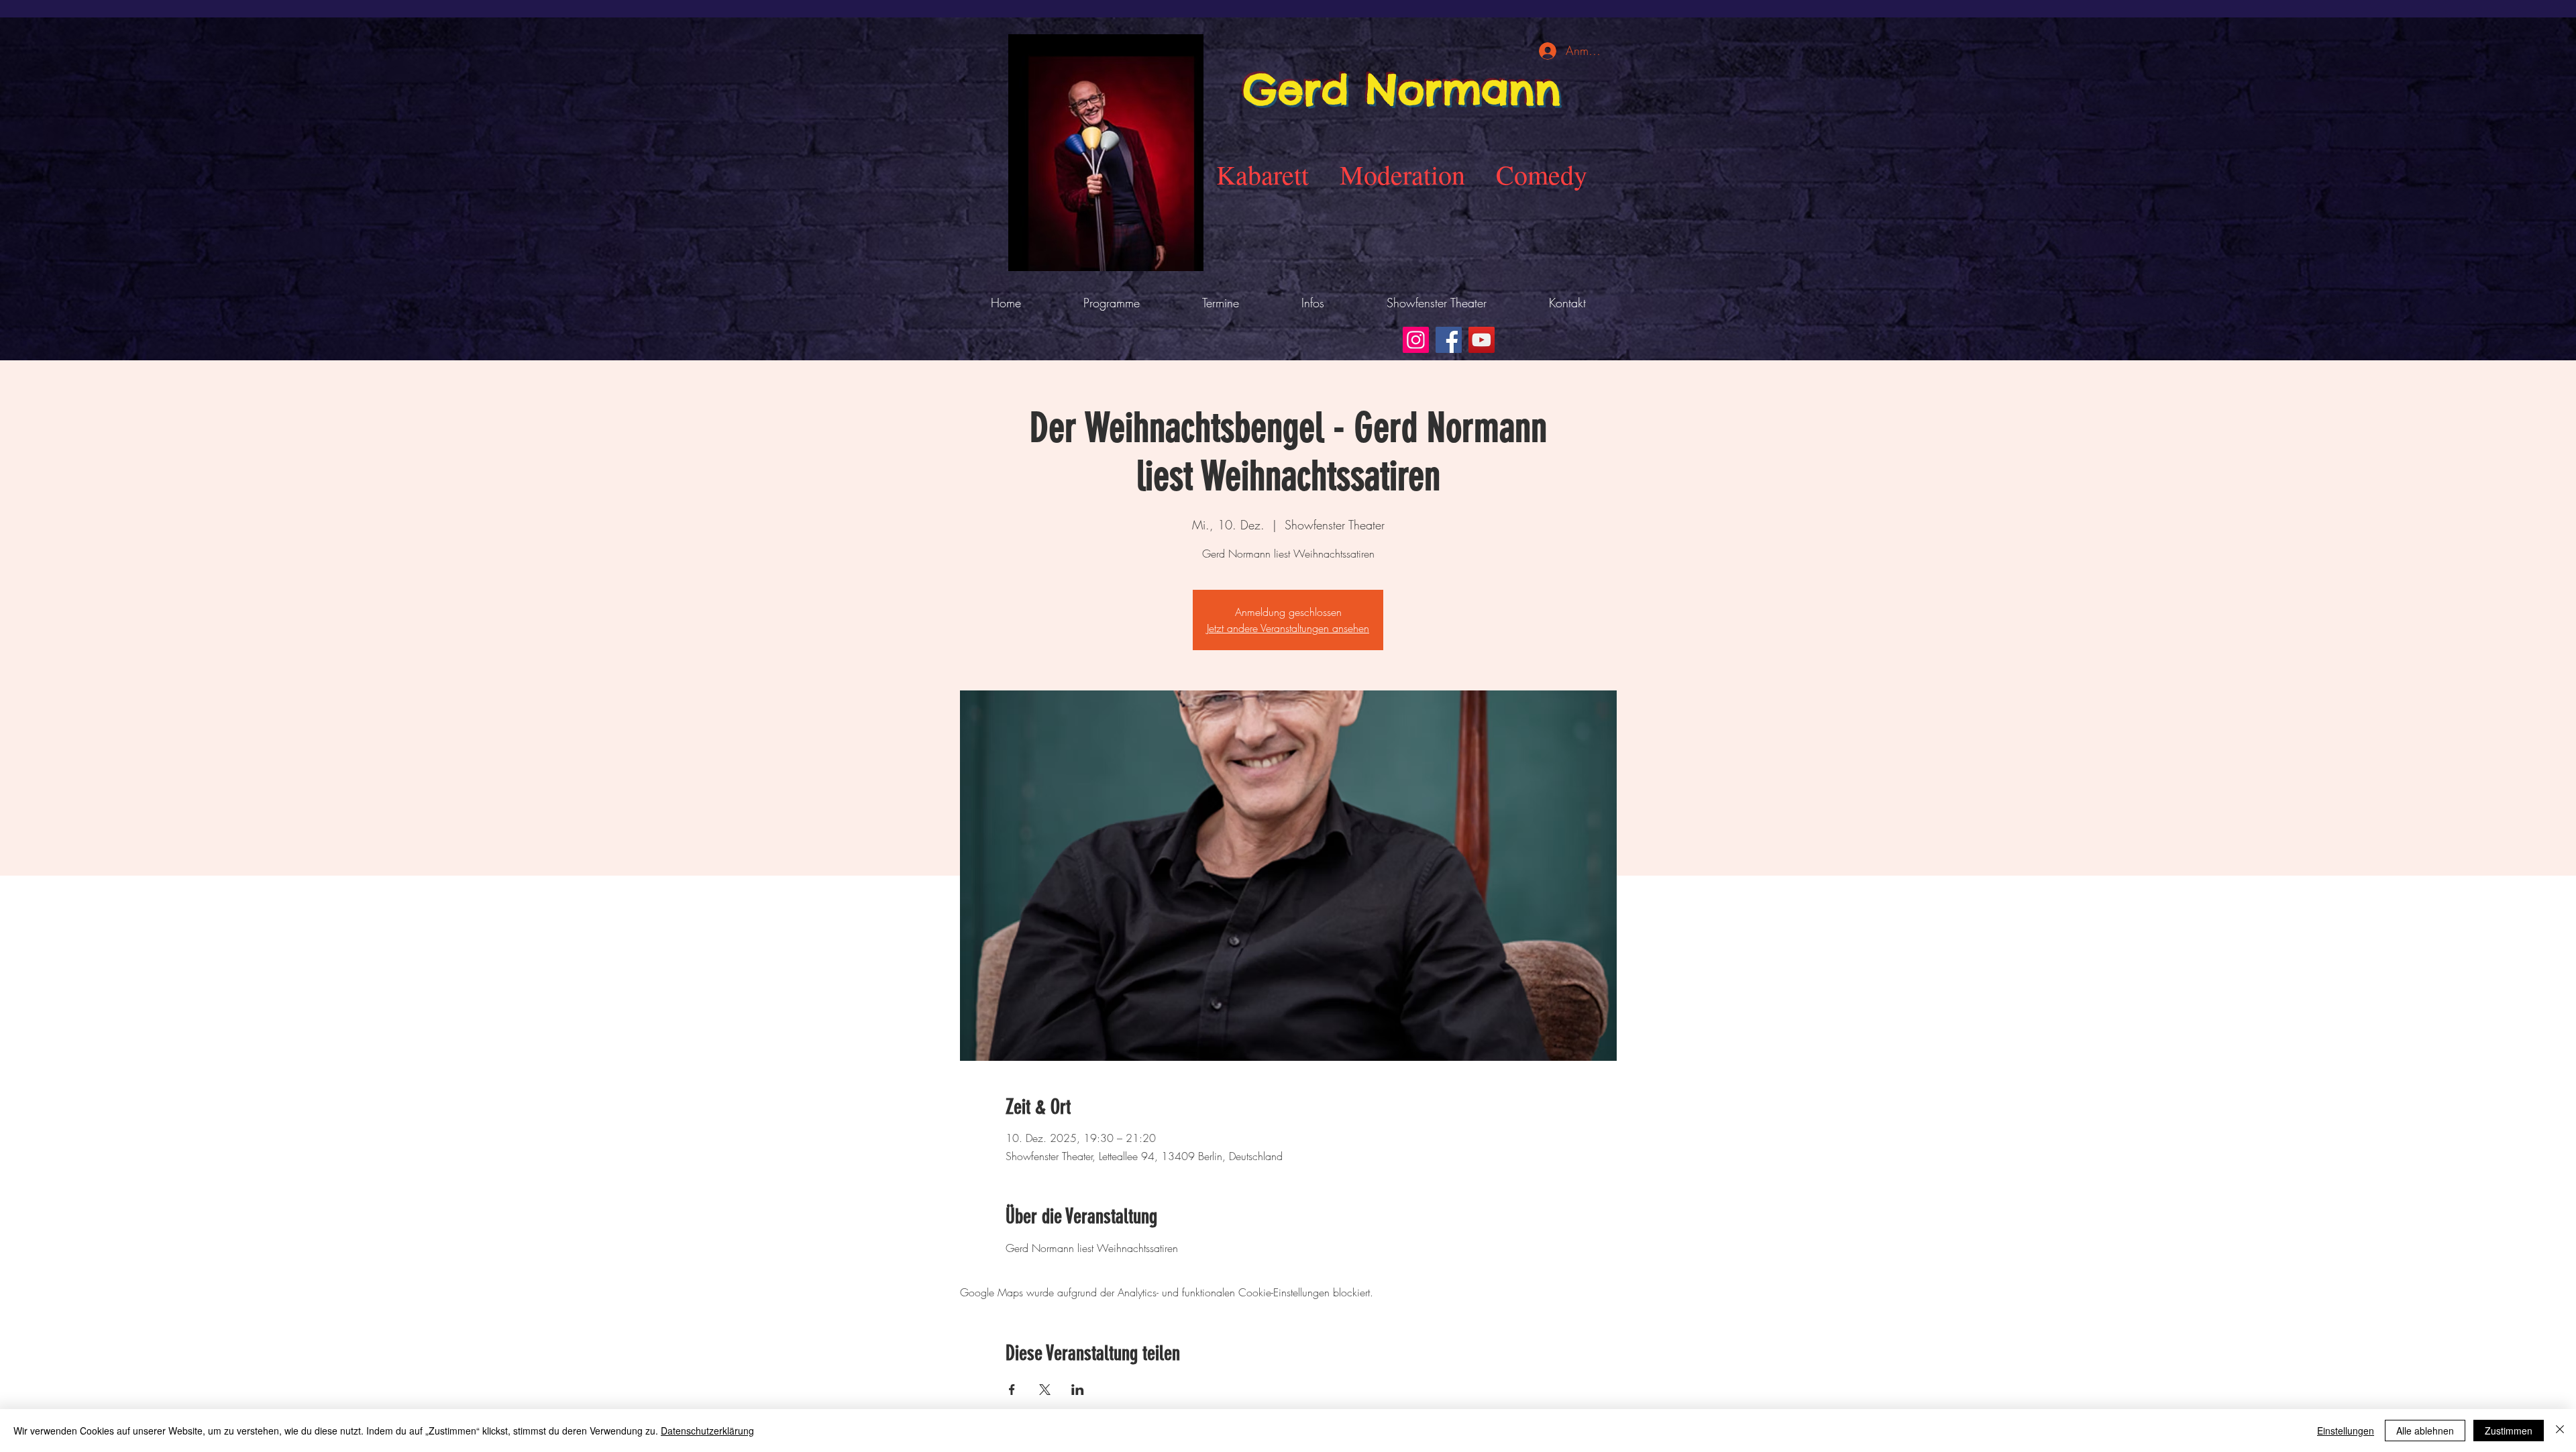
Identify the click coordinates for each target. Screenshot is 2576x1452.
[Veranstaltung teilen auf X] (1045, 1390)
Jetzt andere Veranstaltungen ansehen (1288, 628)
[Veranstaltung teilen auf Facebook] (1012, 1390)
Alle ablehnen (2425, 1431)
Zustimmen (2509, 1431)
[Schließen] (2560, 1431)
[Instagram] (1416, 340)
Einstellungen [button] (2346, 1431)
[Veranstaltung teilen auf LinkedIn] (1078, 1390)
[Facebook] (1449, 340)
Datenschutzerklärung (707, 1431)
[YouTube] (1482, 340)
